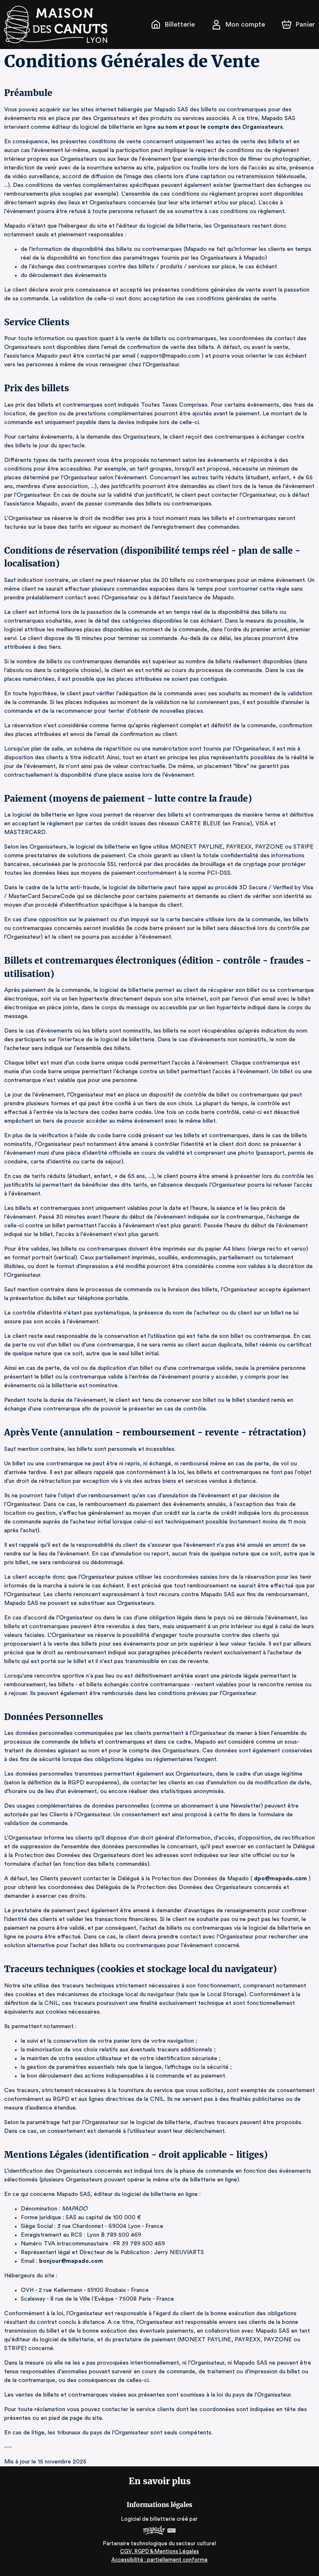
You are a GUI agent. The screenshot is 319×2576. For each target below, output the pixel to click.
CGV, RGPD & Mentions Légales (159, 2551)
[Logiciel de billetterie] (159, 2531)
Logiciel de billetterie (148, 2519)
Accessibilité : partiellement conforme (159, 2560)
